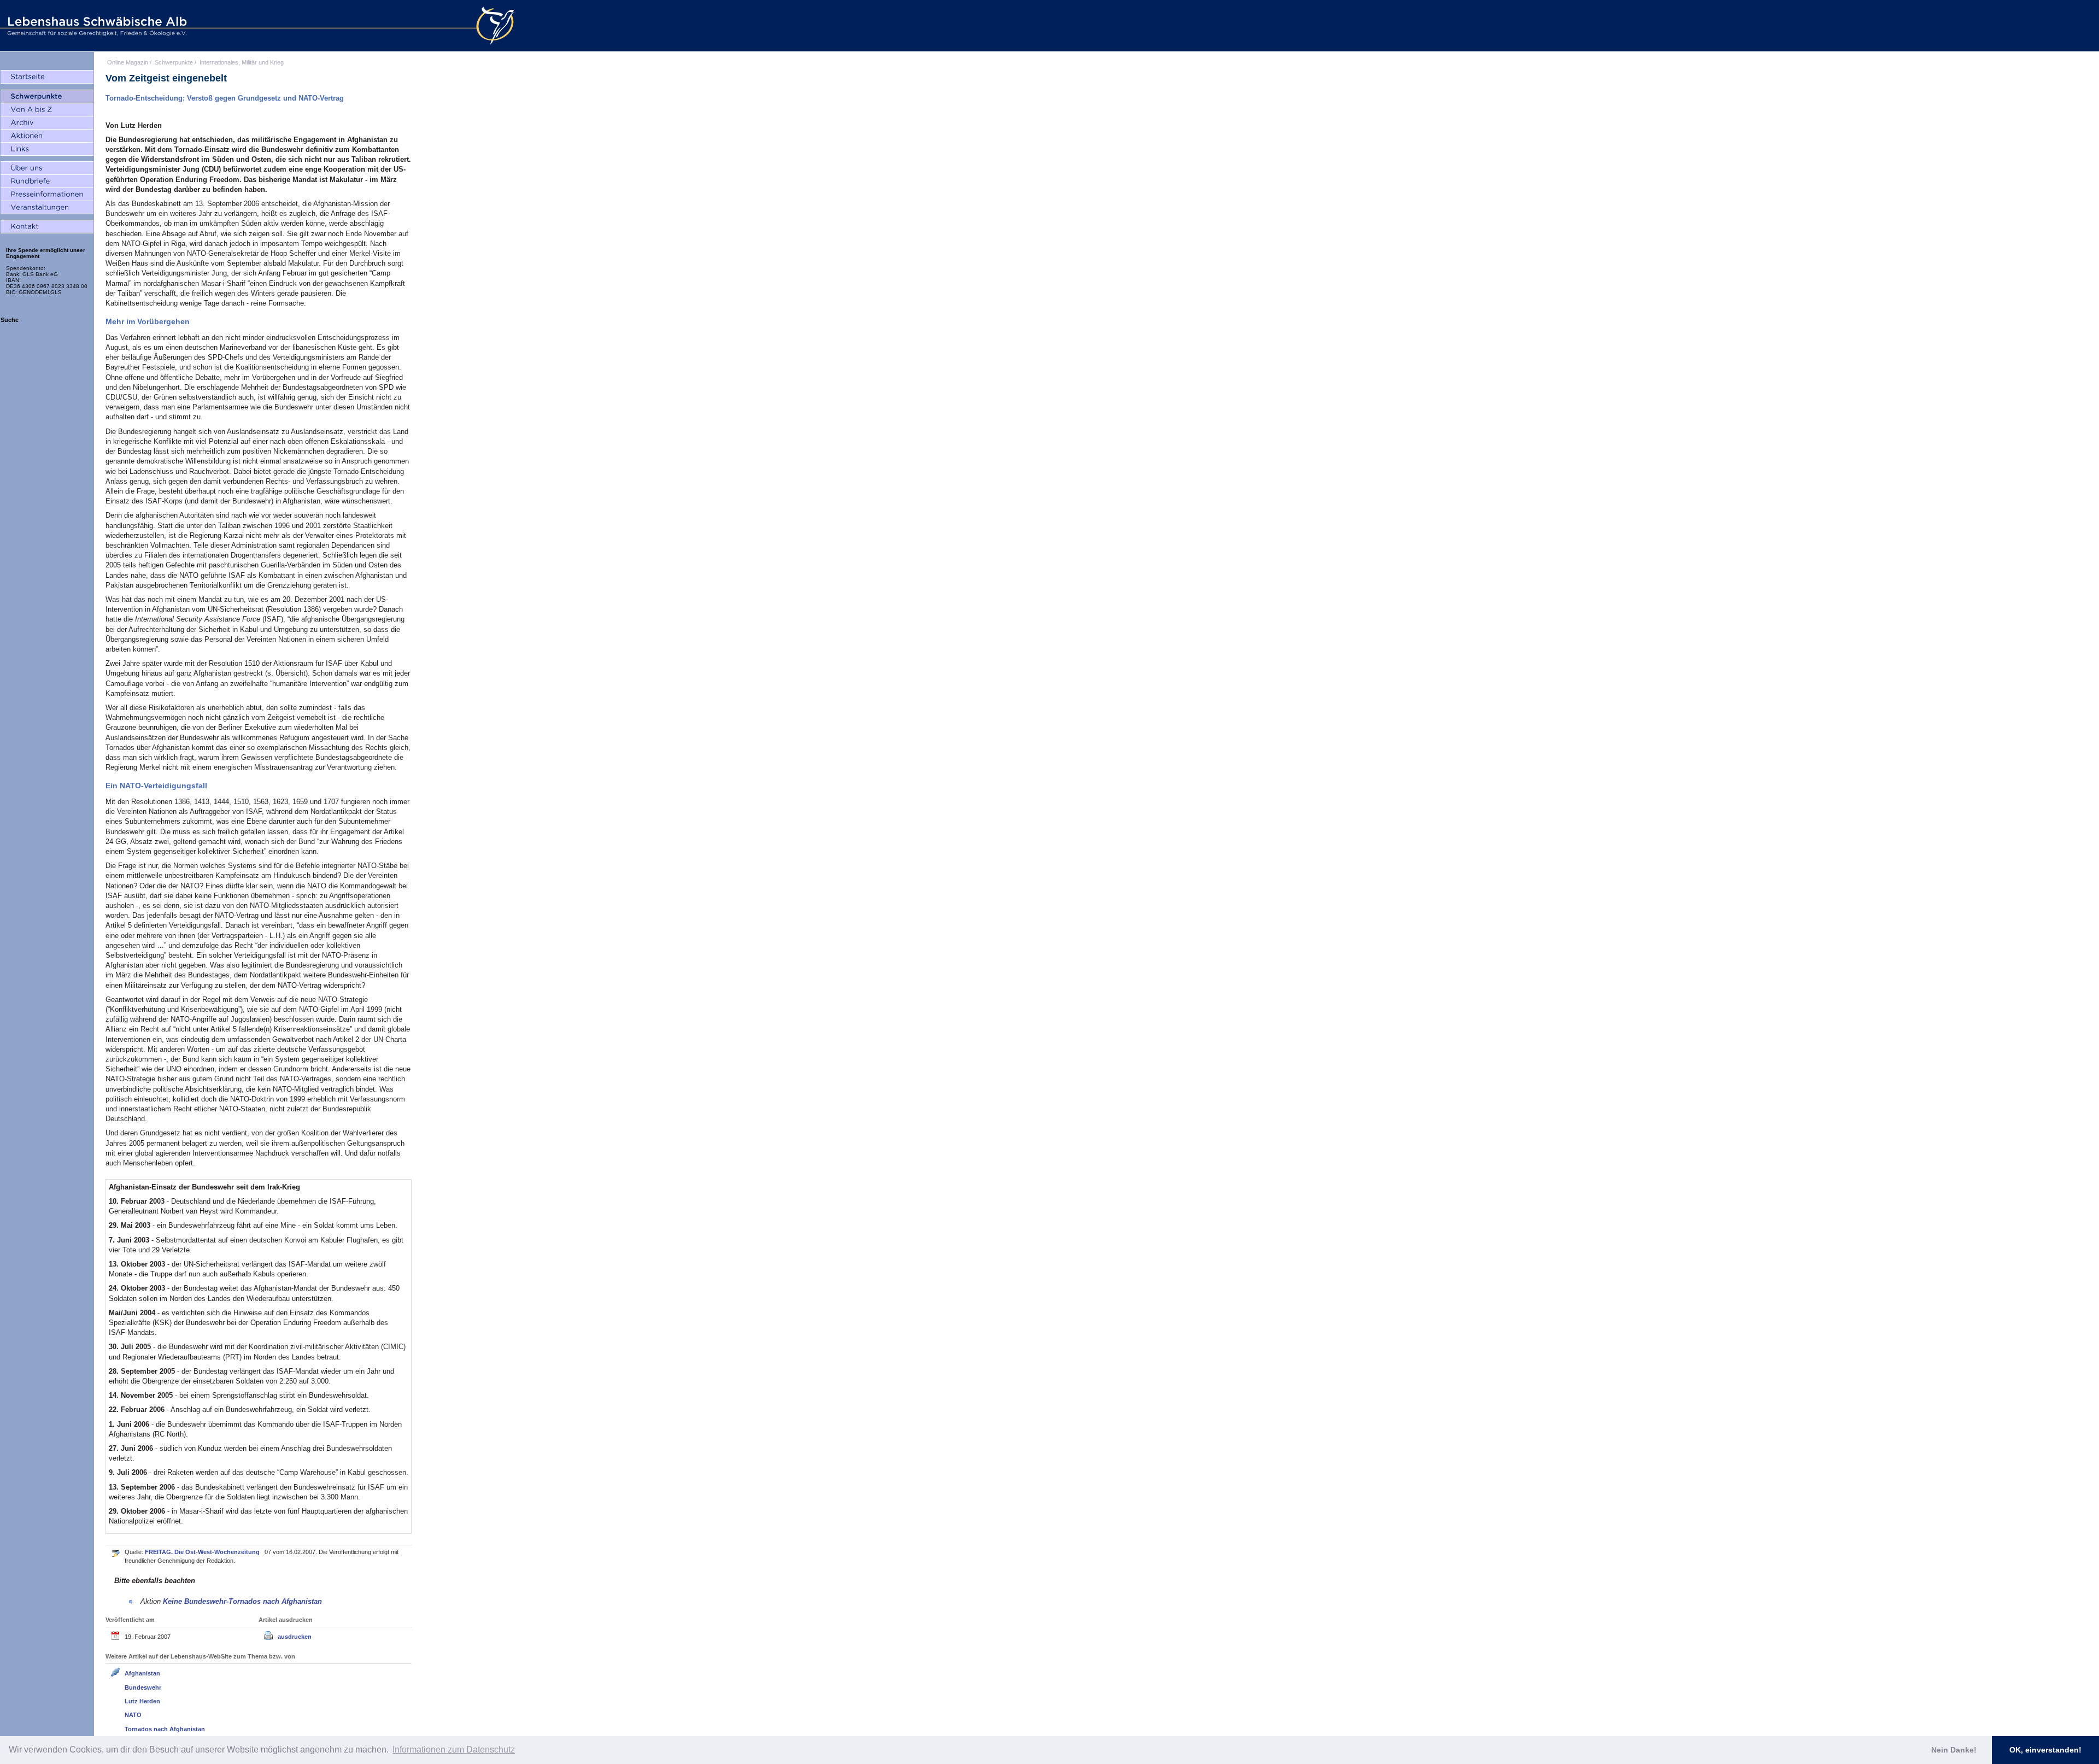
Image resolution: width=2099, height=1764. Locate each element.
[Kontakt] (47, 227)
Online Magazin (128, 62)
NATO (133, 1715)
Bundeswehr (143, 1687)
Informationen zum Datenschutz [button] (454, 1750)
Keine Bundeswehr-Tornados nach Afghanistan (242, 1601)
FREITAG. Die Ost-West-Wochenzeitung (203, 1552)
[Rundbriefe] (47, 181)
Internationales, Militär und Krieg (242, 62)
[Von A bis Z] (47, 110)
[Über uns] (47, 168)
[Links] (47, 149)
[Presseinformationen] (47, 195)
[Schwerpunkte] (47, 97)
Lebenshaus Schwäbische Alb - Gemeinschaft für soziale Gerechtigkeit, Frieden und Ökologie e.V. (96, 26)
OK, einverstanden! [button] (2045, 1750)
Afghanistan (142, 1673)
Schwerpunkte (174, 62)
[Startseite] (47, 77)
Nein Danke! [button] (1954, 1750)
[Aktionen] (47, 136)
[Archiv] (47, 123)
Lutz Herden (142, 1701)
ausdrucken (295, 1637)
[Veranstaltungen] (47, 208)
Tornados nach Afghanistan (165, 1729)
